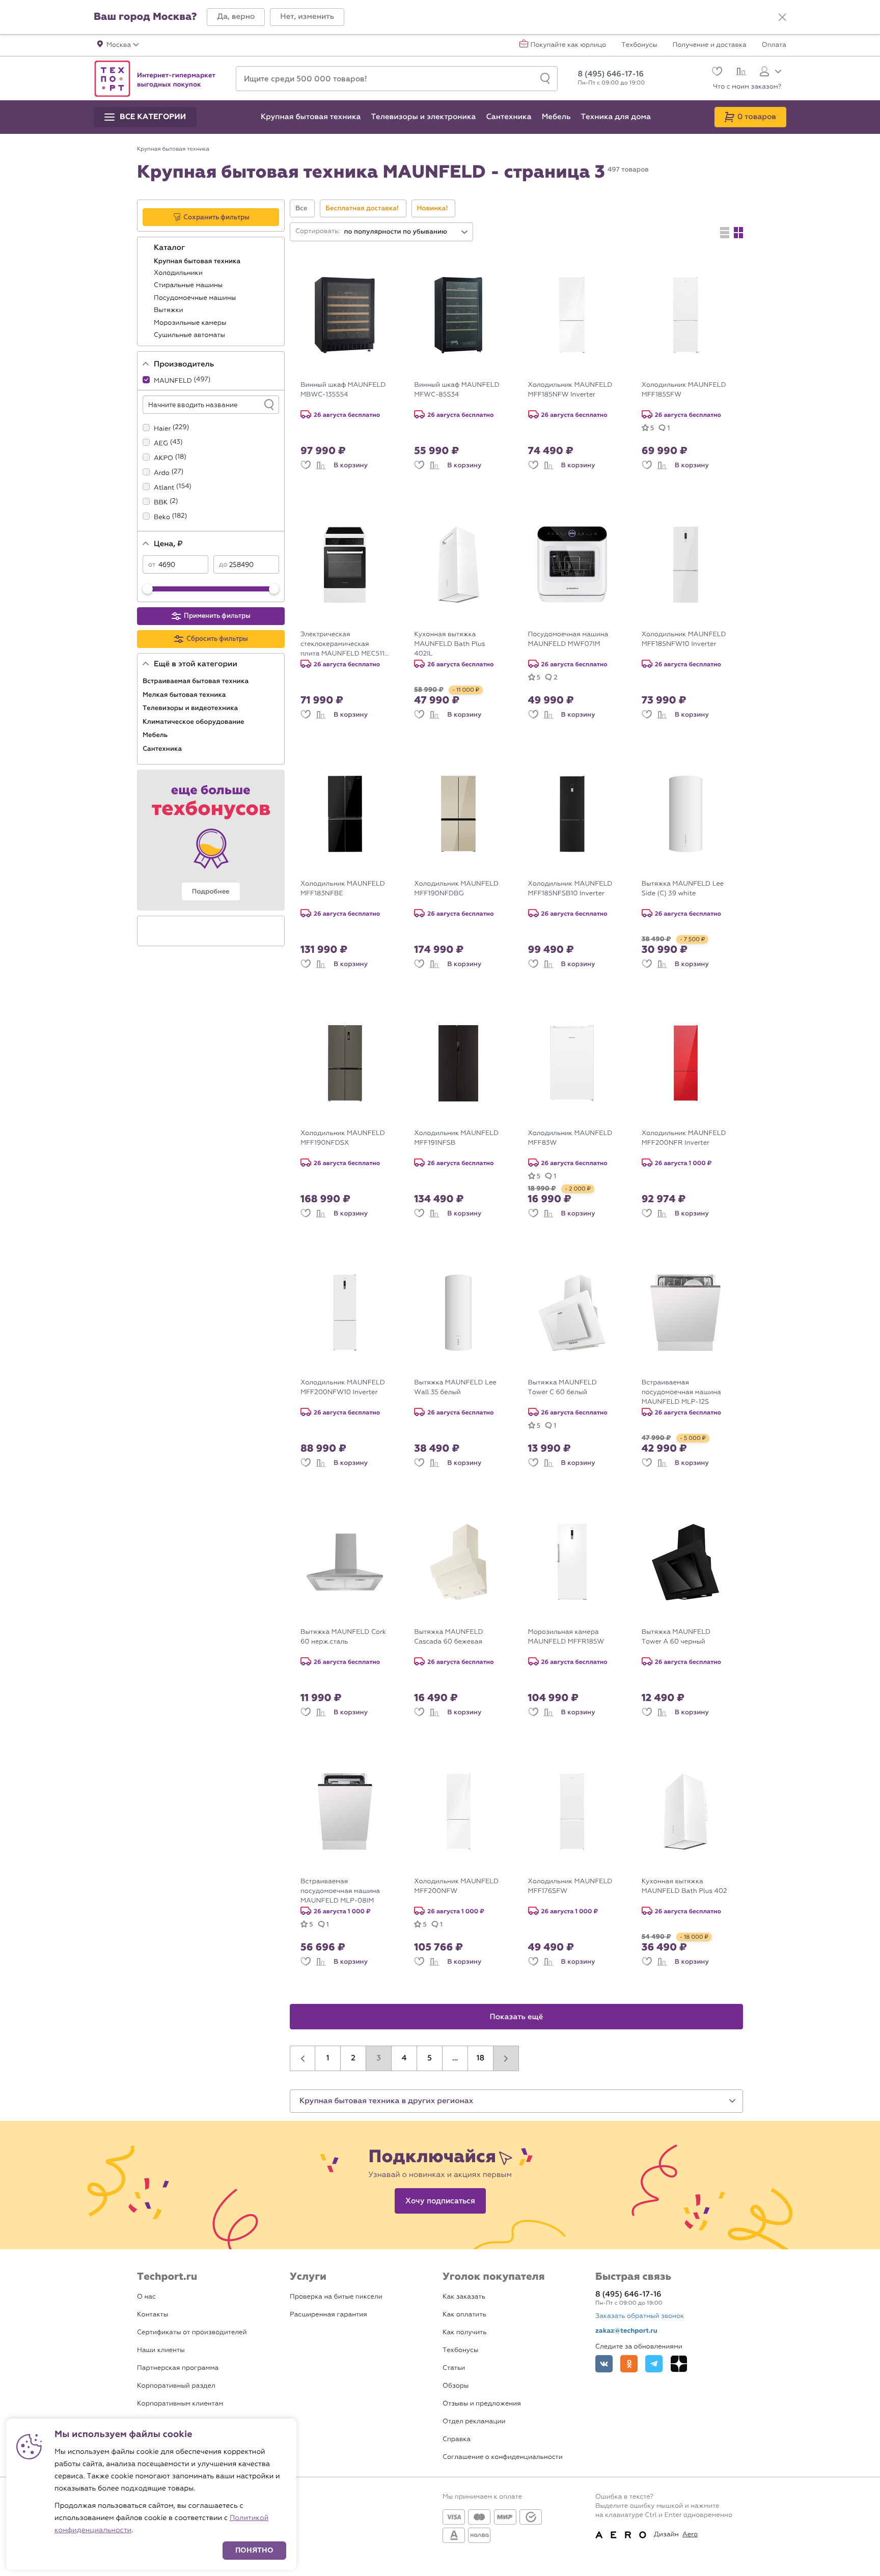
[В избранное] (306, 465)
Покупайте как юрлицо (569, 45)
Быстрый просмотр (352, 368)
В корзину (351, 465)
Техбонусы (639, 45)
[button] (236, 17)
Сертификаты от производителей (192, 2332)
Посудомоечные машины (196, 298)
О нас (146, 2297)
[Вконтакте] (604, 2364)
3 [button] (379, 2058)
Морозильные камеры (191, 323)
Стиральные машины (189, 285)
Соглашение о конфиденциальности (503, 2457)
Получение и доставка (710, 45)
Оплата (774, 45)
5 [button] (430, 2058)
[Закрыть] (782, 17)
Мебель (156, 735)
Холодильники (179, 273)
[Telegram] (654, 2364)
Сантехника (163, 749)
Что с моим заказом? (747, 87)
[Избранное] (716, 73)
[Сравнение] (740, 73)
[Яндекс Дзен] (679, 2364)
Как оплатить (464, 2315)
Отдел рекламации (474, 2422)
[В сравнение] (321, 465)
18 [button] (480, 2058)
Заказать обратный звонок (640, 2316)
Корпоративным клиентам (180, 2404)
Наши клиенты (161, 2350)
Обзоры (456, 2386)
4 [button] (404, 2058)
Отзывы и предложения (482, 2404)
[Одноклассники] (629, 2364)
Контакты (153, 2315)
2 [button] (353, 2058)
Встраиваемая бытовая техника (197, 681)
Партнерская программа (178, 2368)
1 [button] (328, 2058)
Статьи (454, 2368)
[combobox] (406, 232)
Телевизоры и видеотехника (191, 708)
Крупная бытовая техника (198, 261)
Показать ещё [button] (517, 2017)
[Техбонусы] (211, 840)
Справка (457, 2439)
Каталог (170, 248)
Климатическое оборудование (194, 722)
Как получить (464, 2332)
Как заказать (464, 2297)
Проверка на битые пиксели (336, 2297)
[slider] (148, 589)
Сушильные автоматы (190, 335)
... (455, 2058)
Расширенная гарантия (328, 2315)
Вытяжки (169, 310)
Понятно (254, 2550)
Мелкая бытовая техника (185, 695)
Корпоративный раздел (176, 2386)
